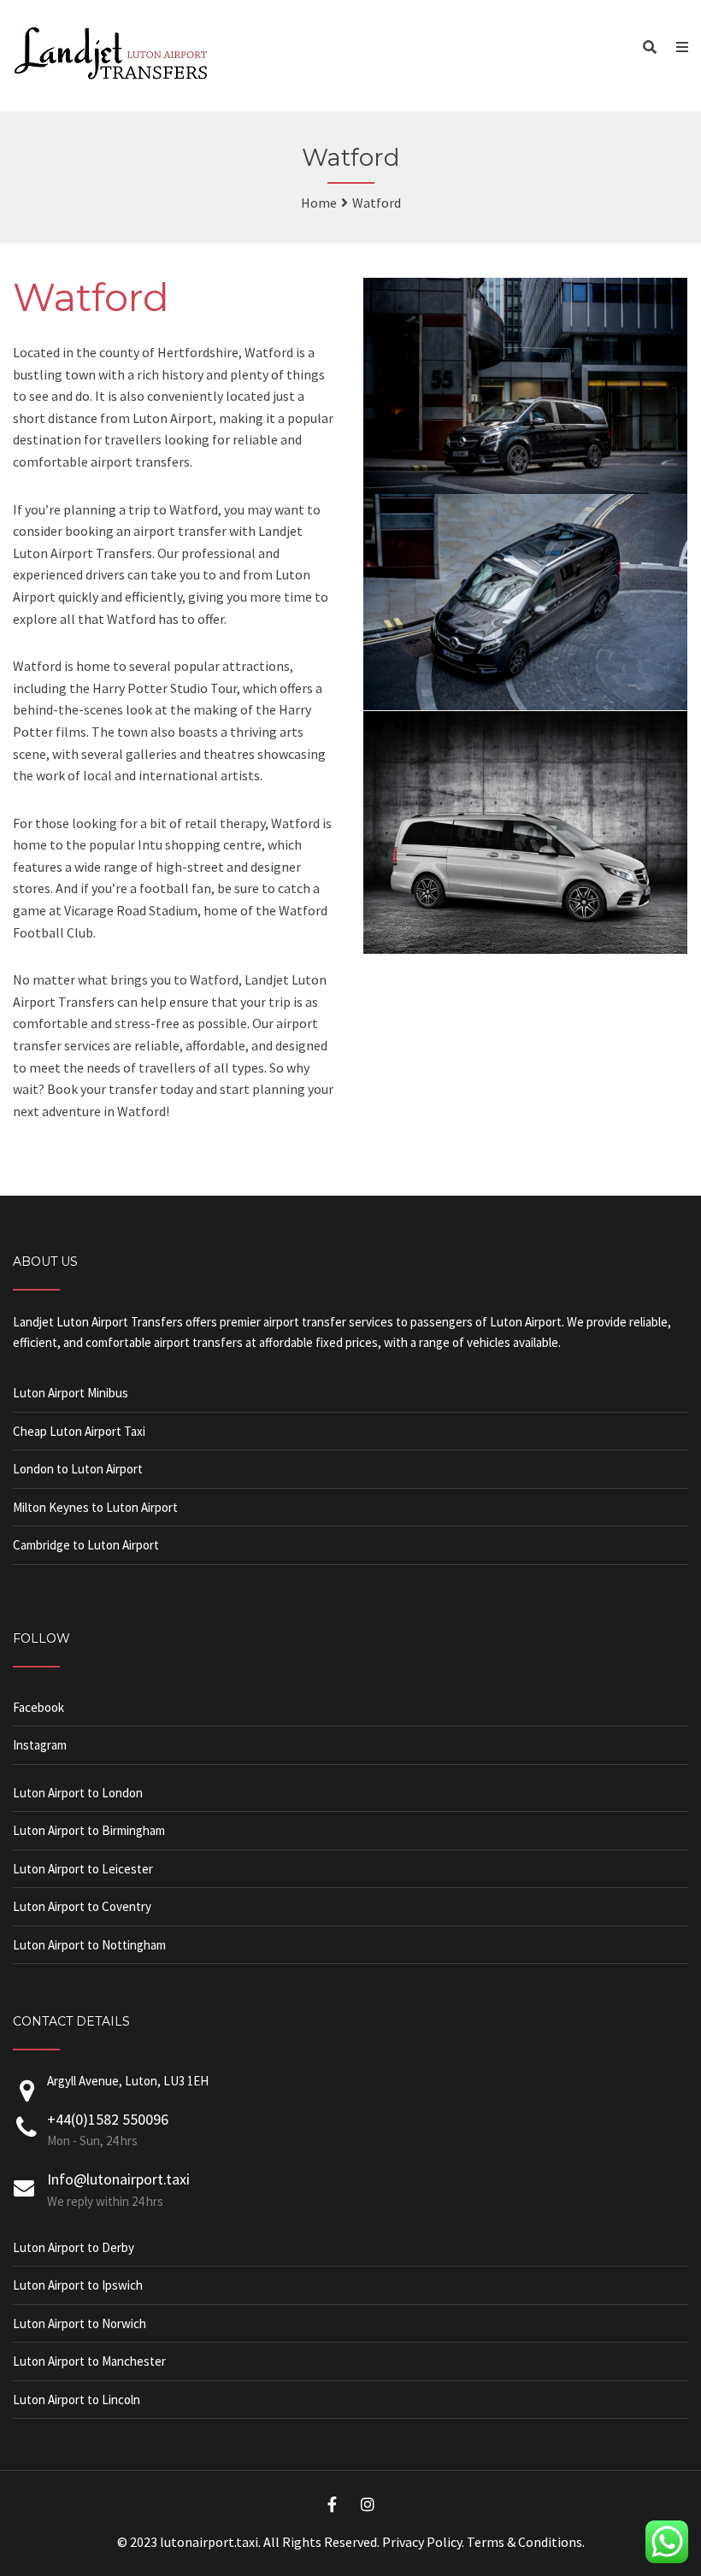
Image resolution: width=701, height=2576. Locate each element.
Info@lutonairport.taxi (118, 2179)
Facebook (38, 1707)
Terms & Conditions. (526, 2542)
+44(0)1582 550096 (108, 2119)
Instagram (40, 1745)
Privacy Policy (422, 2542)
